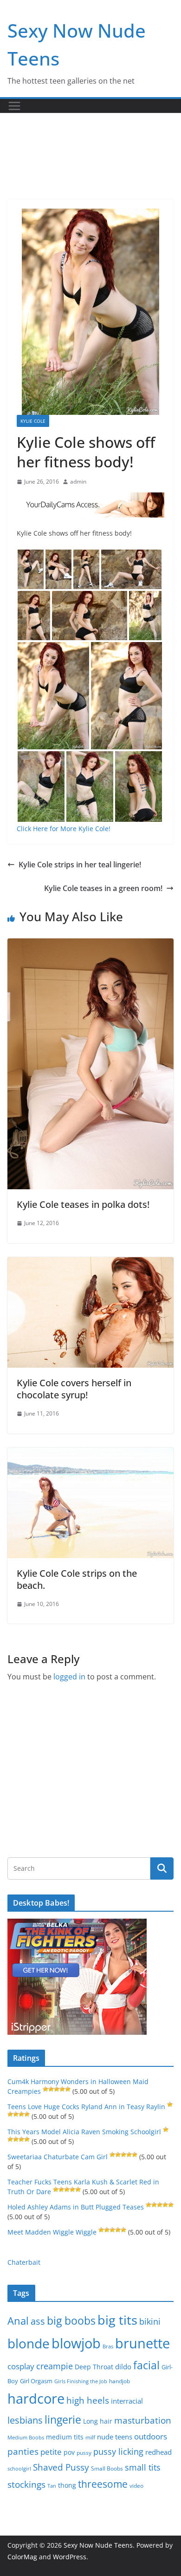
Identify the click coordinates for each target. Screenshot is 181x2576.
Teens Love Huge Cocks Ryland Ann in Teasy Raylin (86, 2107)
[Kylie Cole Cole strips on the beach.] (90, 1454)
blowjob (76, 2343)
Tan (52, 2486)
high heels (88, 2400)
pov (69, 2452)
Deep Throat (94, 2367)
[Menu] (14, 106)
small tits (143, 2467)
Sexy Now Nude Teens (98, 2545)
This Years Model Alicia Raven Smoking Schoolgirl (84, 2132)
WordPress (70, 2557)
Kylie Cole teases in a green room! (103, 888)
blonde (29, 2343)
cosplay (21, 2366)
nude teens (115, 2437)
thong (67, 2485)
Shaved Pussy (61, 2467)
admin (78, 482)
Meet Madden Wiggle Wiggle (52, 2232)
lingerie (63, 2420)
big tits (117, 2320)
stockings (26, 2484)
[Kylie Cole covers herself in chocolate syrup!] (90, 1264)
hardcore (36, 2399)
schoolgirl (19, 2468)
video (136, 2486)
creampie (55, 2366)
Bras (108, 2346)
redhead (158, 2452)
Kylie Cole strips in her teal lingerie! (80, 865)
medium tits (65, 2437)
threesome (103, 2484)
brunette (142, 2343)
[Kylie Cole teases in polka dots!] (90, 945)
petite (51, 2452)
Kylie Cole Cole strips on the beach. (77, 1579)
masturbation (143, 2420)
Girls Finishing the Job (81, 2381)
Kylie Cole (33, 421)
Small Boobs (107, 2468)
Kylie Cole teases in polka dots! (83, 1204)
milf (90, 2437)
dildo (123, 2366)
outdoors (151, 2436)
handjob (120, 2381)
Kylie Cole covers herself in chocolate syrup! (74, 1389)
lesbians (25, 2420)
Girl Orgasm (36, 2381)
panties (23, 2451)
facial (146, 2365)
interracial (127, 2401)
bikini (150, 2321)
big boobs (71, 2320)
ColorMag (22, 2557)
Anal (18, 2321)
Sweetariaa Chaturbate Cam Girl (58, 2157)
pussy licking (118, 2451)
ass (38, 2321)
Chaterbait (24, 2262)
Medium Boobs (26, 2438)
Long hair (98, 2421)
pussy (84, 2453)
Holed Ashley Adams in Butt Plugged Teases (76, 2207)
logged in (69, 1677)
